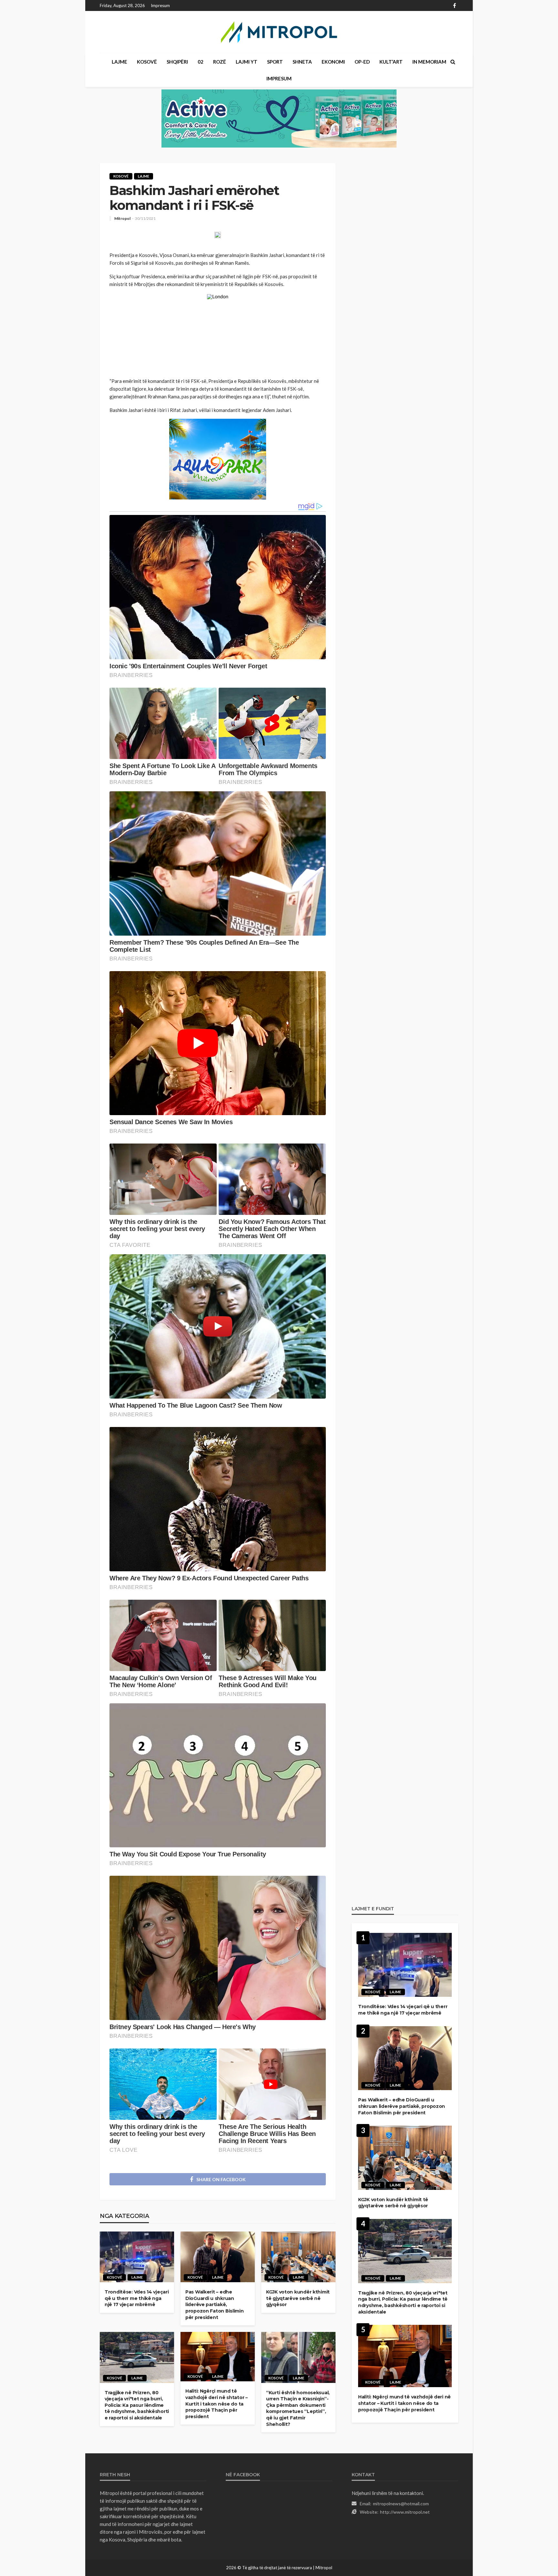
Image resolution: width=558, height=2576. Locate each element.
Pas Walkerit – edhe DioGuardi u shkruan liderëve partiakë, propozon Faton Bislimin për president (215, 2304)
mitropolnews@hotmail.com (401, 2504)
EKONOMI (333, 62)
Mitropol (122, 219)
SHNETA (302, 62)
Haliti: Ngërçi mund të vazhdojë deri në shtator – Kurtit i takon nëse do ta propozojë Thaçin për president (217, 2404)
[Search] (453, 62)
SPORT (275, 62)
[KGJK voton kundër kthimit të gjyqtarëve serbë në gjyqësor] (298, 2257)
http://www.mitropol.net (405, 2512)
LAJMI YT (247, 62)
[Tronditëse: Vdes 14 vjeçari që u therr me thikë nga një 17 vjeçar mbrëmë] (137, 2257)
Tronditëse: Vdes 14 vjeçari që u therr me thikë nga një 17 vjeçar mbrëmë (137, 2298)
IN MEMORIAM (429, 62)
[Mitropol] (279, 32)
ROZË (220, 62)
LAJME (119, 62)
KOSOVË (147, 62)
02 (201, 62)
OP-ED (362, 62)
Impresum (160, 5)
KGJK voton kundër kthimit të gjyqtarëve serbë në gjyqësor (298, 2298)
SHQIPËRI (177, 62)
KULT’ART (391, 62)
